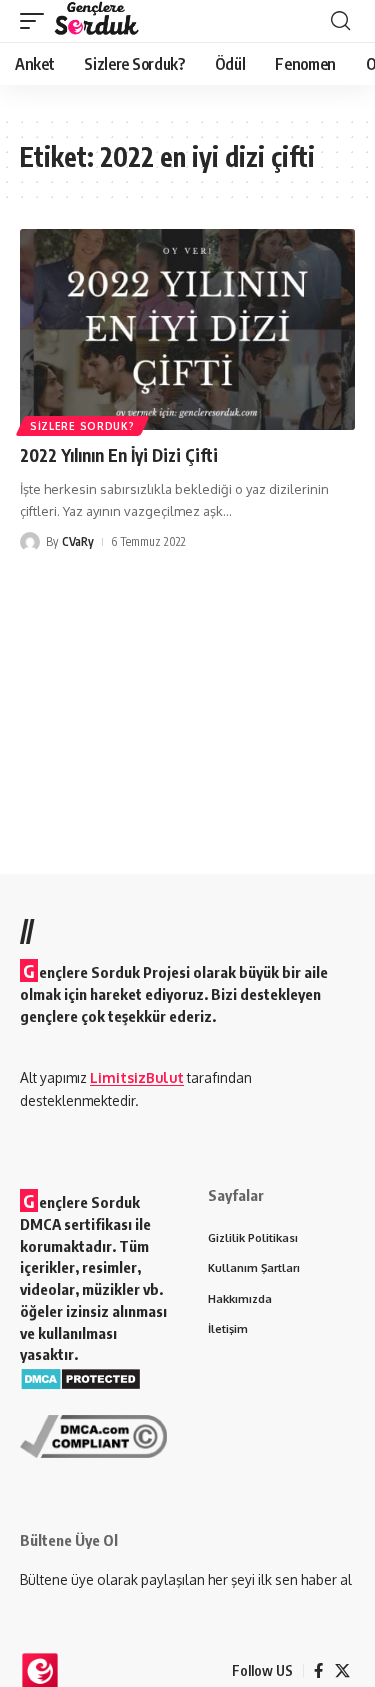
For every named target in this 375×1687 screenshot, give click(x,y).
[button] (37, 21)
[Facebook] (318, 1671)
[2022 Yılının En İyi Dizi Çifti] (187, 329)
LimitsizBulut (137, 1077)
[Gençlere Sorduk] (96, 21)
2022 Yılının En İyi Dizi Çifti (119, 455)
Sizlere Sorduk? (82, 426)
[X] (342, 1671)
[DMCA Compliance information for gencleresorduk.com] (93, 1434)
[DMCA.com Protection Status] (80, 1377)
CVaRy (78, 541)
